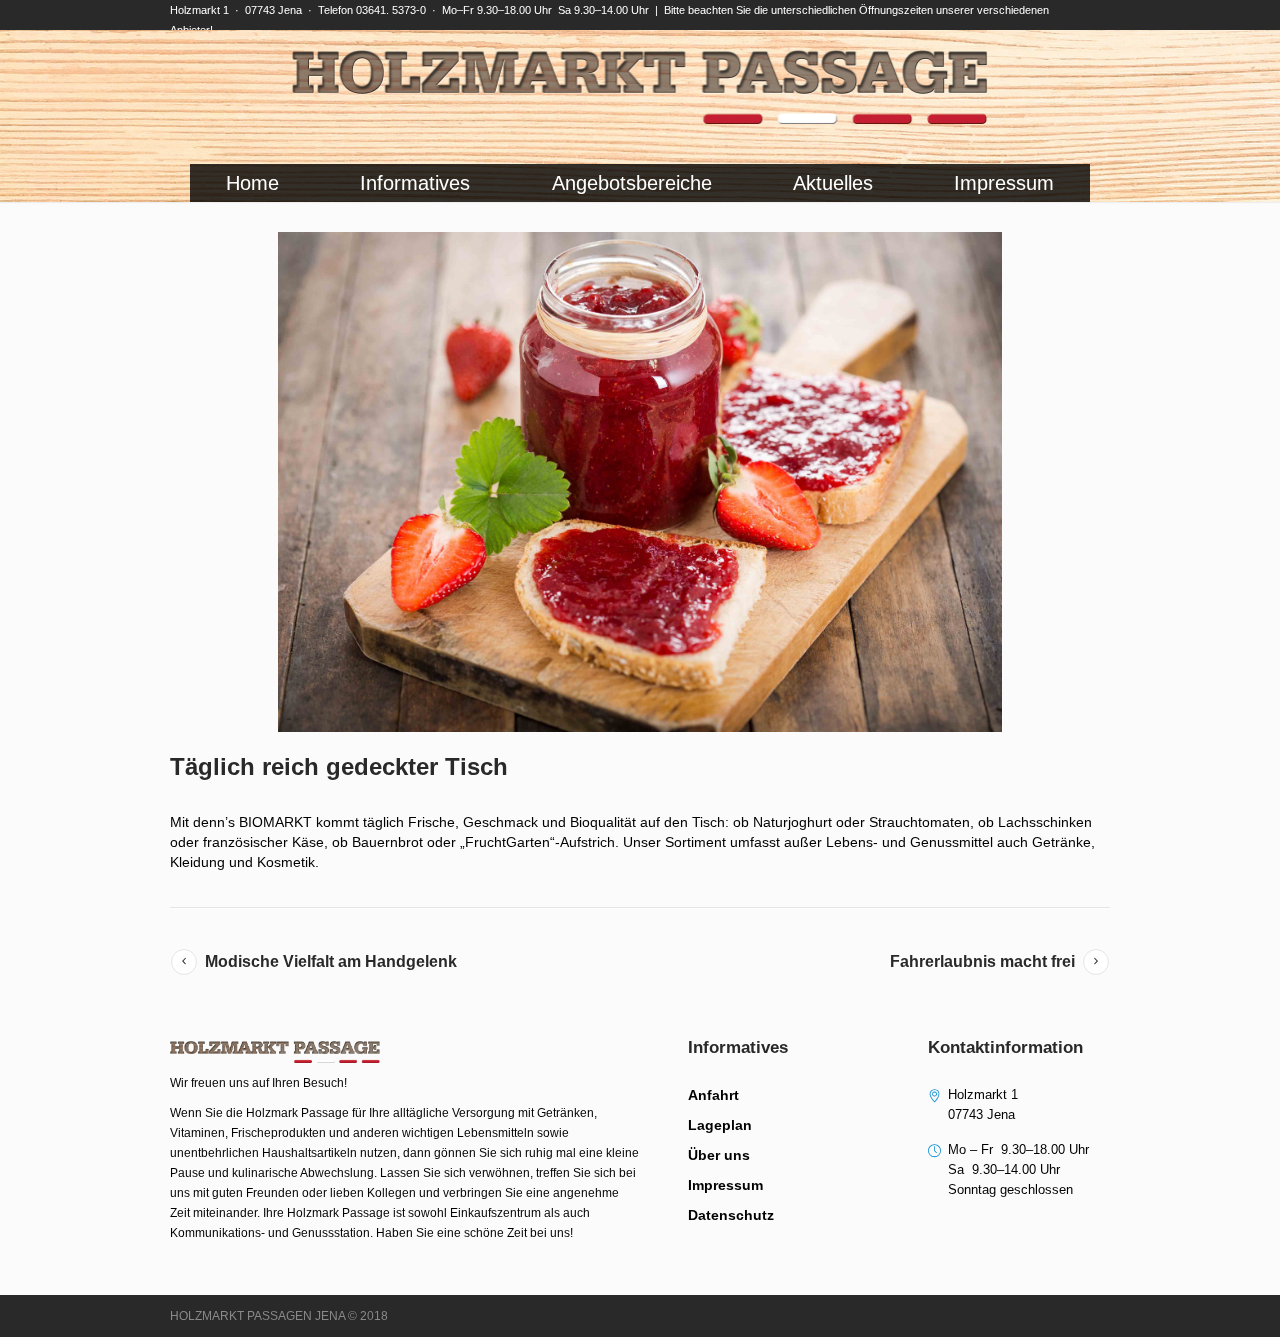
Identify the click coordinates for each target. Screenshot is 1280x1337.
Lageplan (720, 1125)
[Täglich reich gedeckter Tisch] (640, 482)
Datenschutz (731, 1215)
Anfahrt (713, 1095)
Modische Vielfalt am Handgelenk (331, 961)
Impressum (725, 1185)
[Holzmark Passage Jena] (640, 87)
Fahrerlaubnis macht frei (982, 961)
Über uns (719, 1155)
